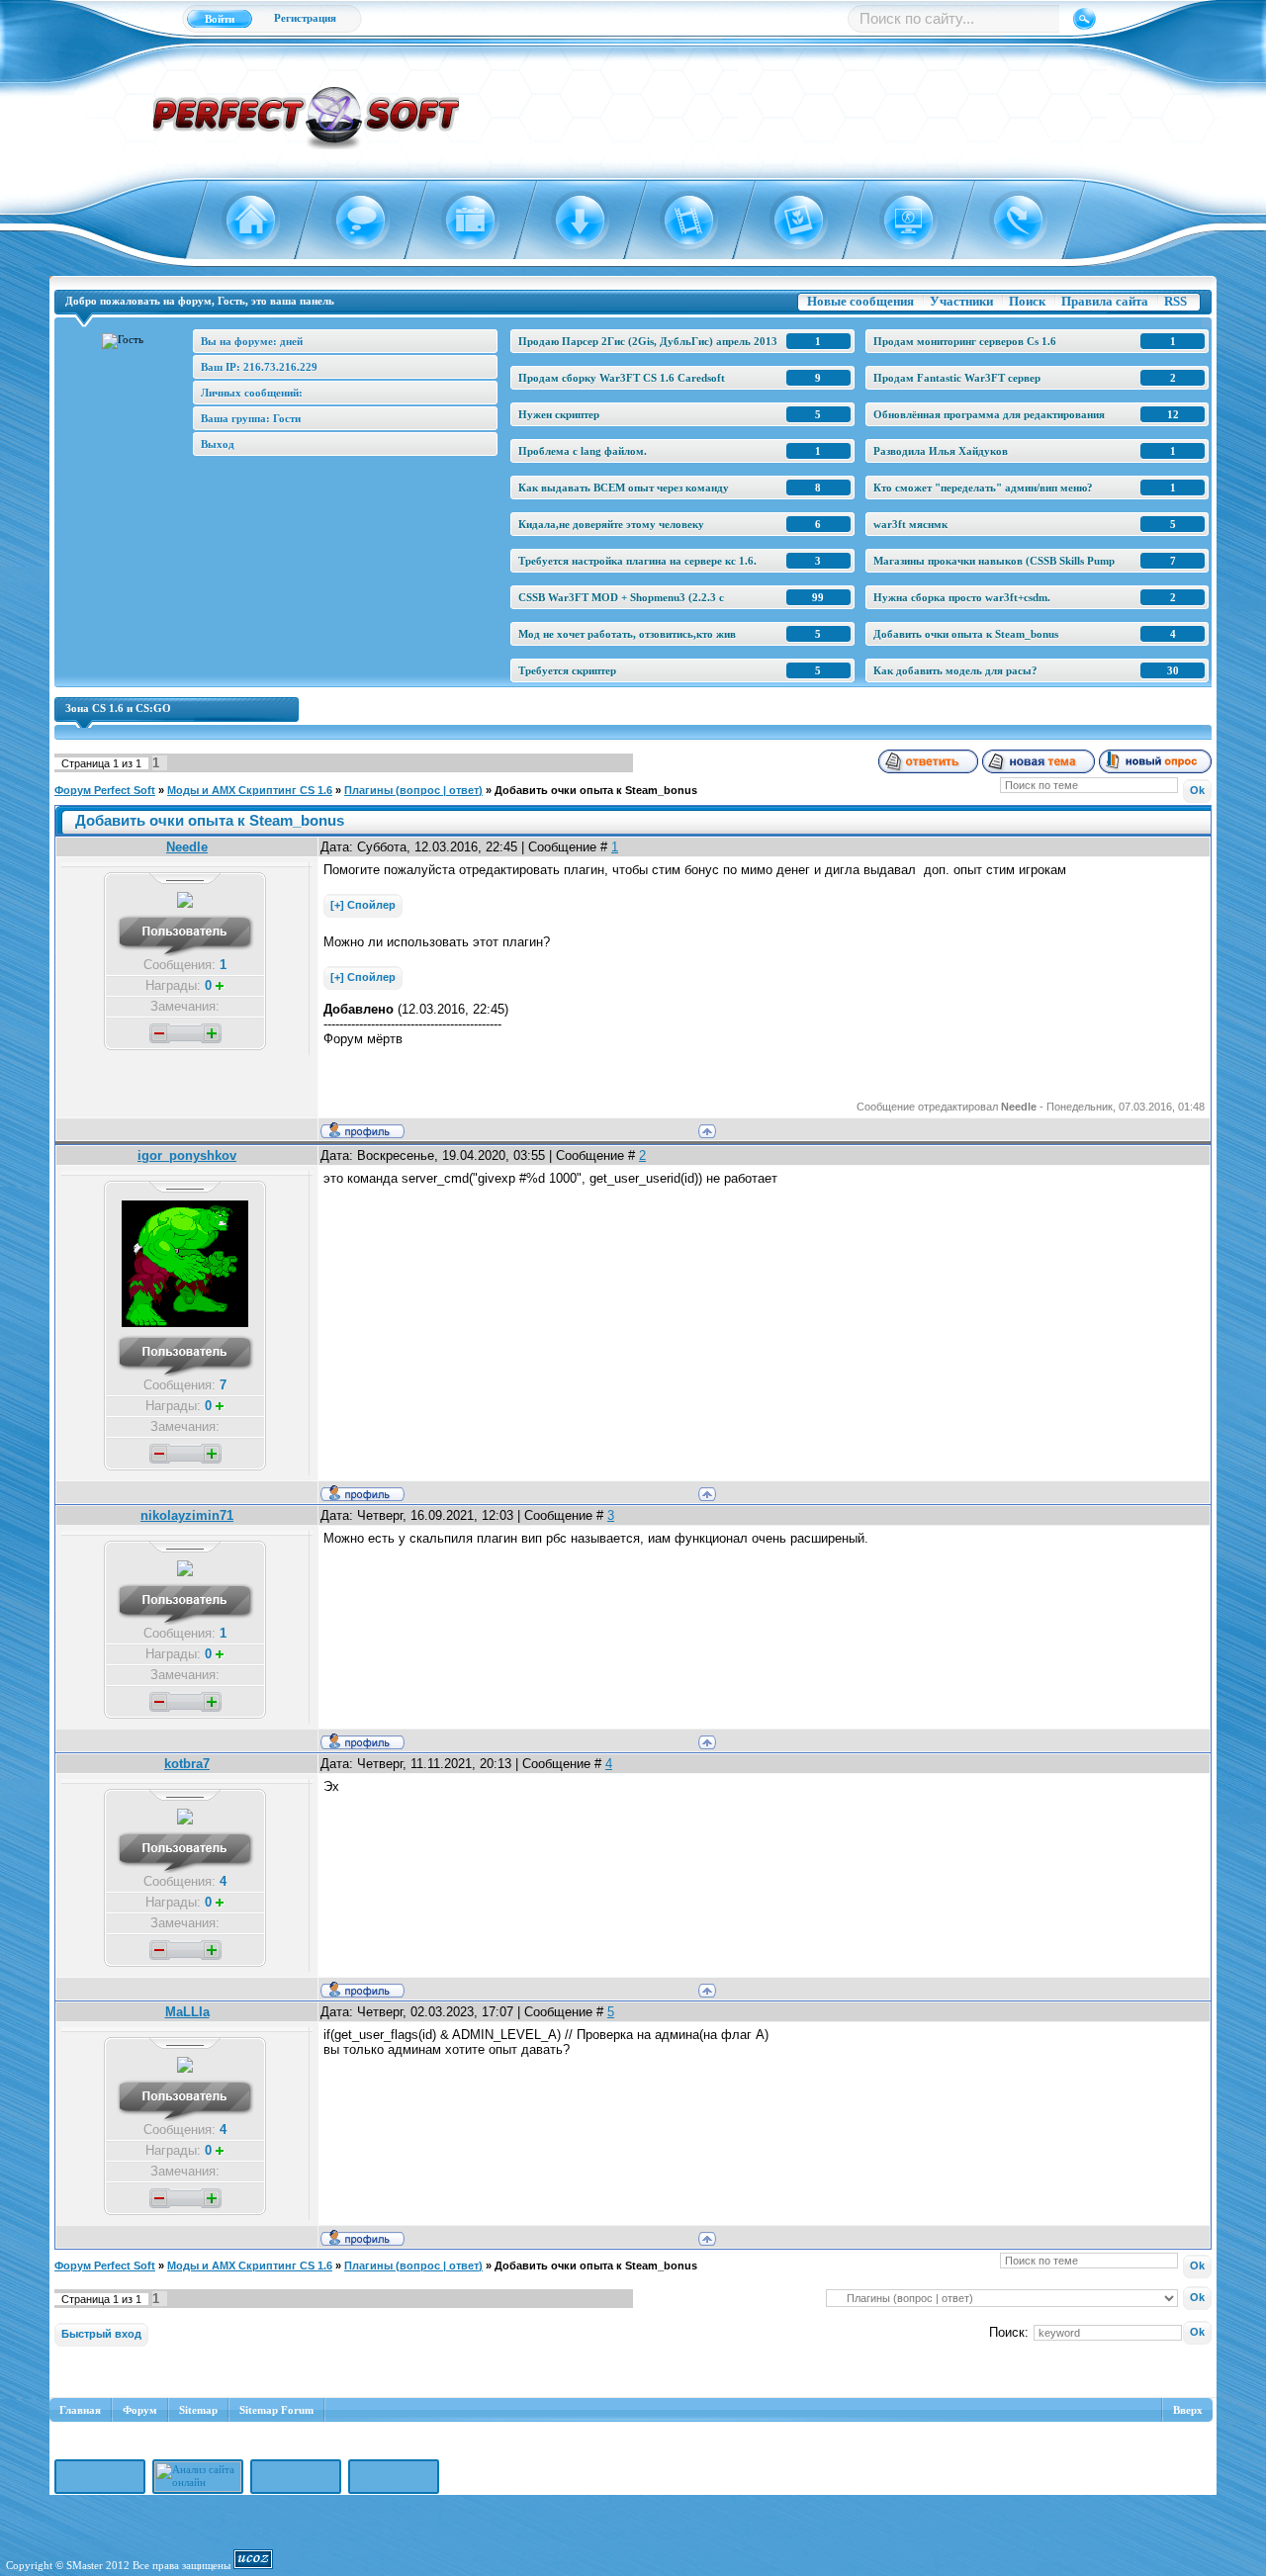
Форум (140, 2410)
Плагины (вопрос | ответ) (413, 790)
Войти (220, 19)
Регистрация (305, 18)
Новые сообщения (860, 301)
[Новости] (458, 221)
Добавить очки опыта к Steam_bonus (596, 790)
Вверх (1188, 2410)
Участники (961, 301)
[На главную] (239, 221)
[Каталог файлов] (568, 221)
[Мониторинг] (897, 221)
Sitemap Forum (276, 2410)
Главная (80, 2410)
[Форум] (349, 221)
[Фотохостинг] (787, 221)
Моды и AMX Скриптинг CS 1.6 (250, 790)
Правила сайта (1105, 301)
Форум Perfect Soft (105, 790)
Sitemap (198, 2410)
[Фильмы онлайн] (678, 221)
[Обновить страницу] (1006, 221)
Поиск (1027, 301)
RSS (1176, 301)
